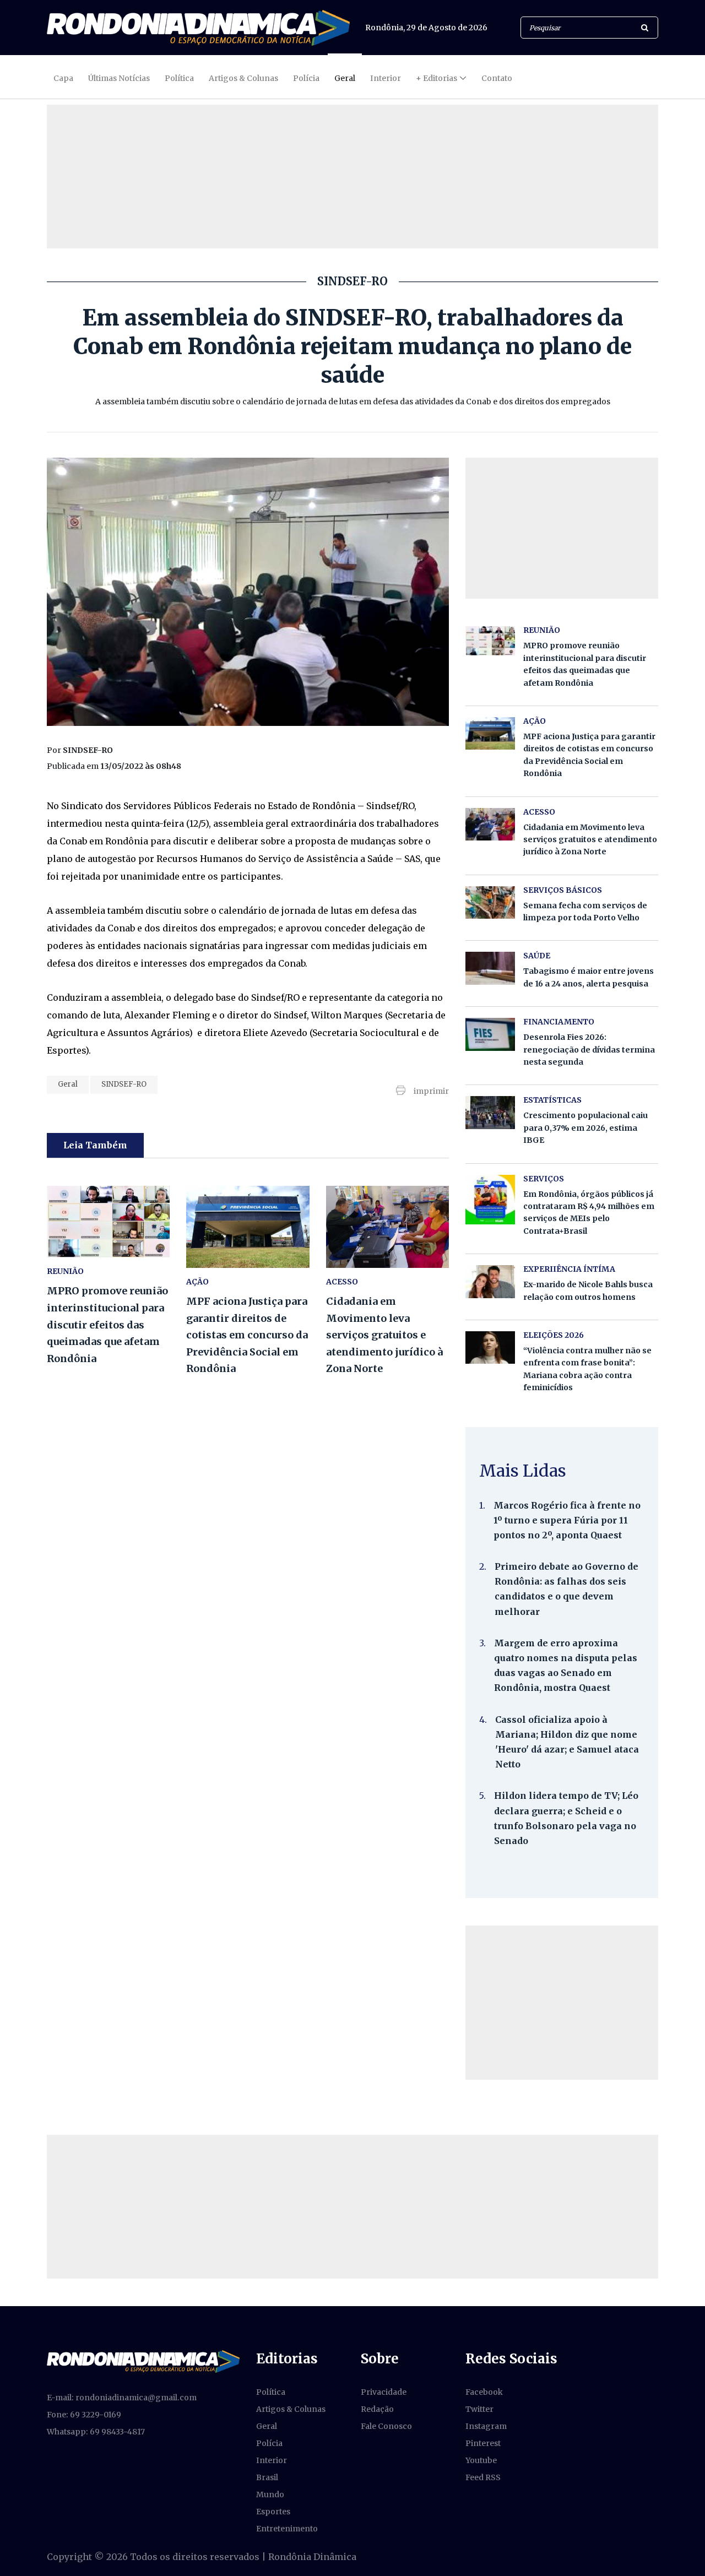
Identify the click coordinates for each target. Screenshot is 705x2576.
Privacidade (384, 2392)
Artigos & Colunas (243, 78)
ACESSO (342, 1282)
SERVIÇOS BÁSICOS (563, 890)
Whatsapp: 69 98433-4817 (96, 2432)
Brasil (267, 2477)
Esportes (273, 2512)
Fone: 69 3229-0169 (84, 2415)
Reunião (65, 1271)
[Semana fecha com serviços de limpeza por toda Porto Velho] (490, 902)
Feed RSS (483, 2477)
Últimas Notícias (119, 78)
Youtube (481, 2460)
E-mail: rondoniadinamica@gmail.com (122, 2398)
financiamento (559, 1022)
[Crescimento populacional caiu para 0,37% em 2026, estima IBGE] (490, 1112)
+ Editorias (436, 78)
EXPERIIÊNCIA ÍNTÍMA (569, 1269)
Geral (345, 78)
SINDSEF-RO (124, 1084)
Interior (386, 78)
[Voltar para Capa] (198, 28)
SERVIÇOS (544, 1179)
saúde (537, 956)
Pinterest (483, 2443)
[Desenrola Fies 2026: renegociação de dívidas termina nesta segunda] (490, 1034)
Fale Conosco (386, 2426)
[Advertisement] (562, 2003)
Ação (197, 1282)
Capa (63, 78)
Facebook (484, 2392)
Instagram (486, 2426)
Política (179, 78)
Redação (377, 2409)
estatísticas (552, 1100)
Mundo (270, 2494)
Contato (497, 78)
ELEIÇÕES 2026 (554, 1335)
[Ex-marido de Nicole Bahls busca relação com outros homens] (490, 1281)
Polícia (306, 78)
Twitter (479, 2409)
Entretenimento (287, 2529)
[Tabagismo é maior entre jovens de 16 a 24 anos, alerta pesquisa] (490, 968)
